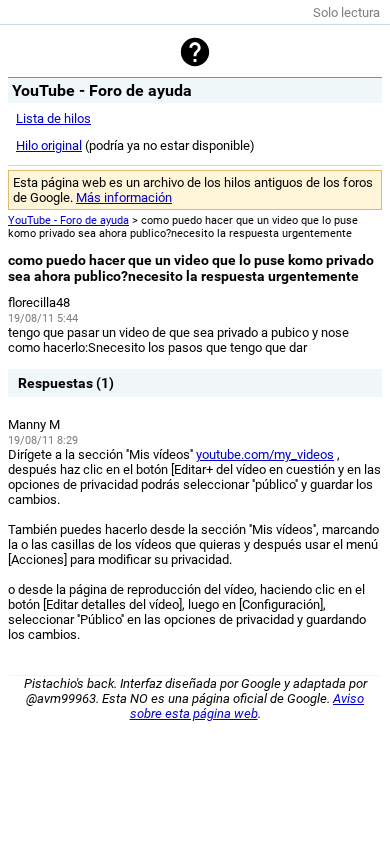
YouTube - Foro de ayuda (68, 220)
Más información (124, 197)
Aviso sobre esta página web (247, 706)
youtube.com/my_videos (265, 454)
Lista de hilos (53, 118)
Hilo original (49, 145)
